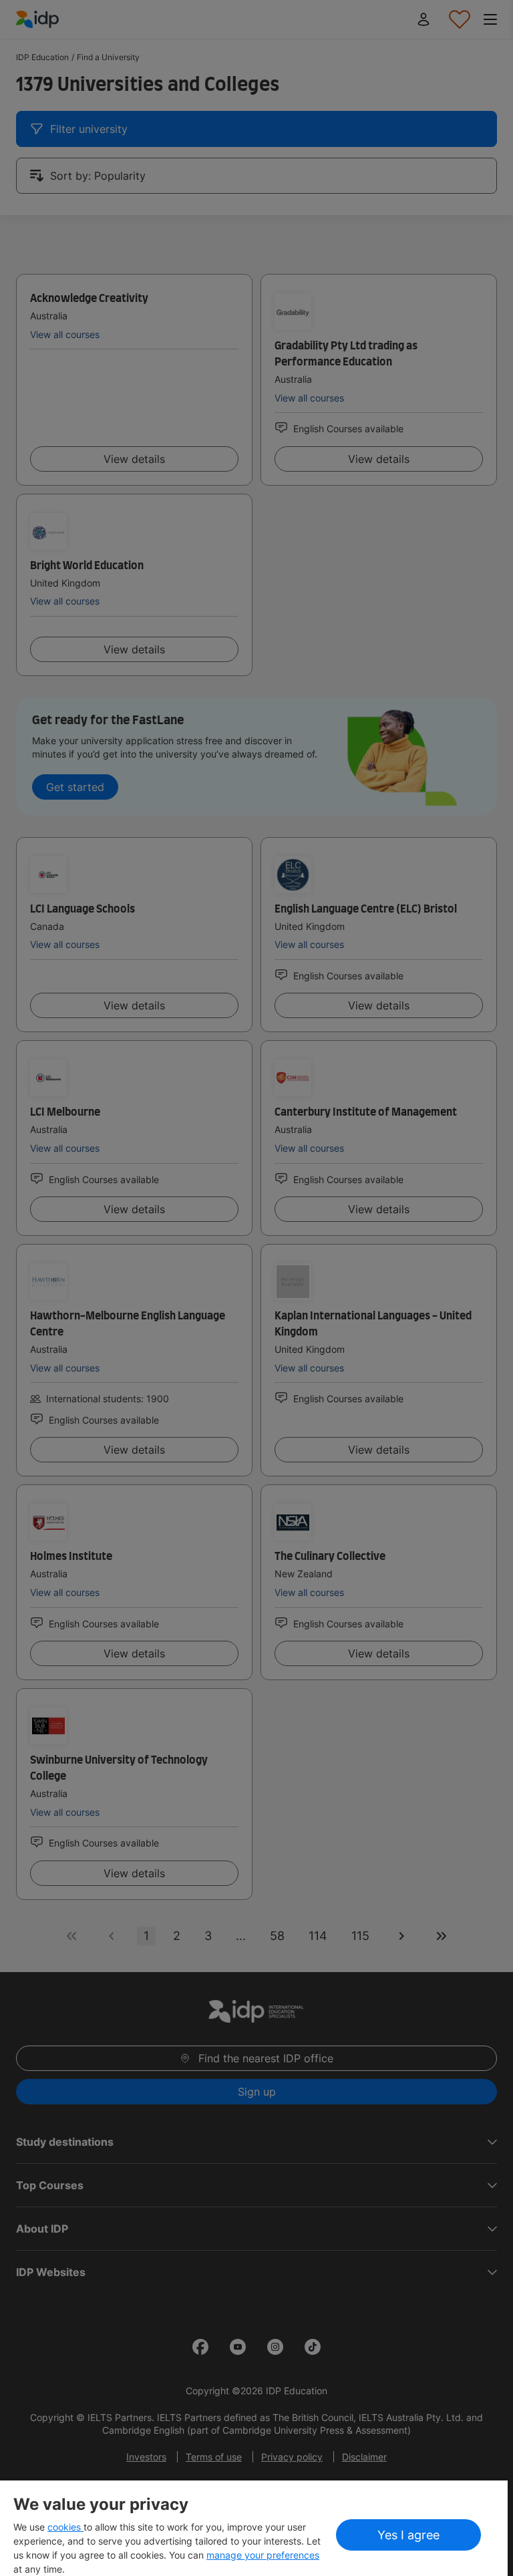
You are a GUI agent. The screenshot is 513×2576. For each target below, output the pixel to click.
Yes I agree (408, 2535)
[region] (254, 2528)
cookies (65, 2527)
